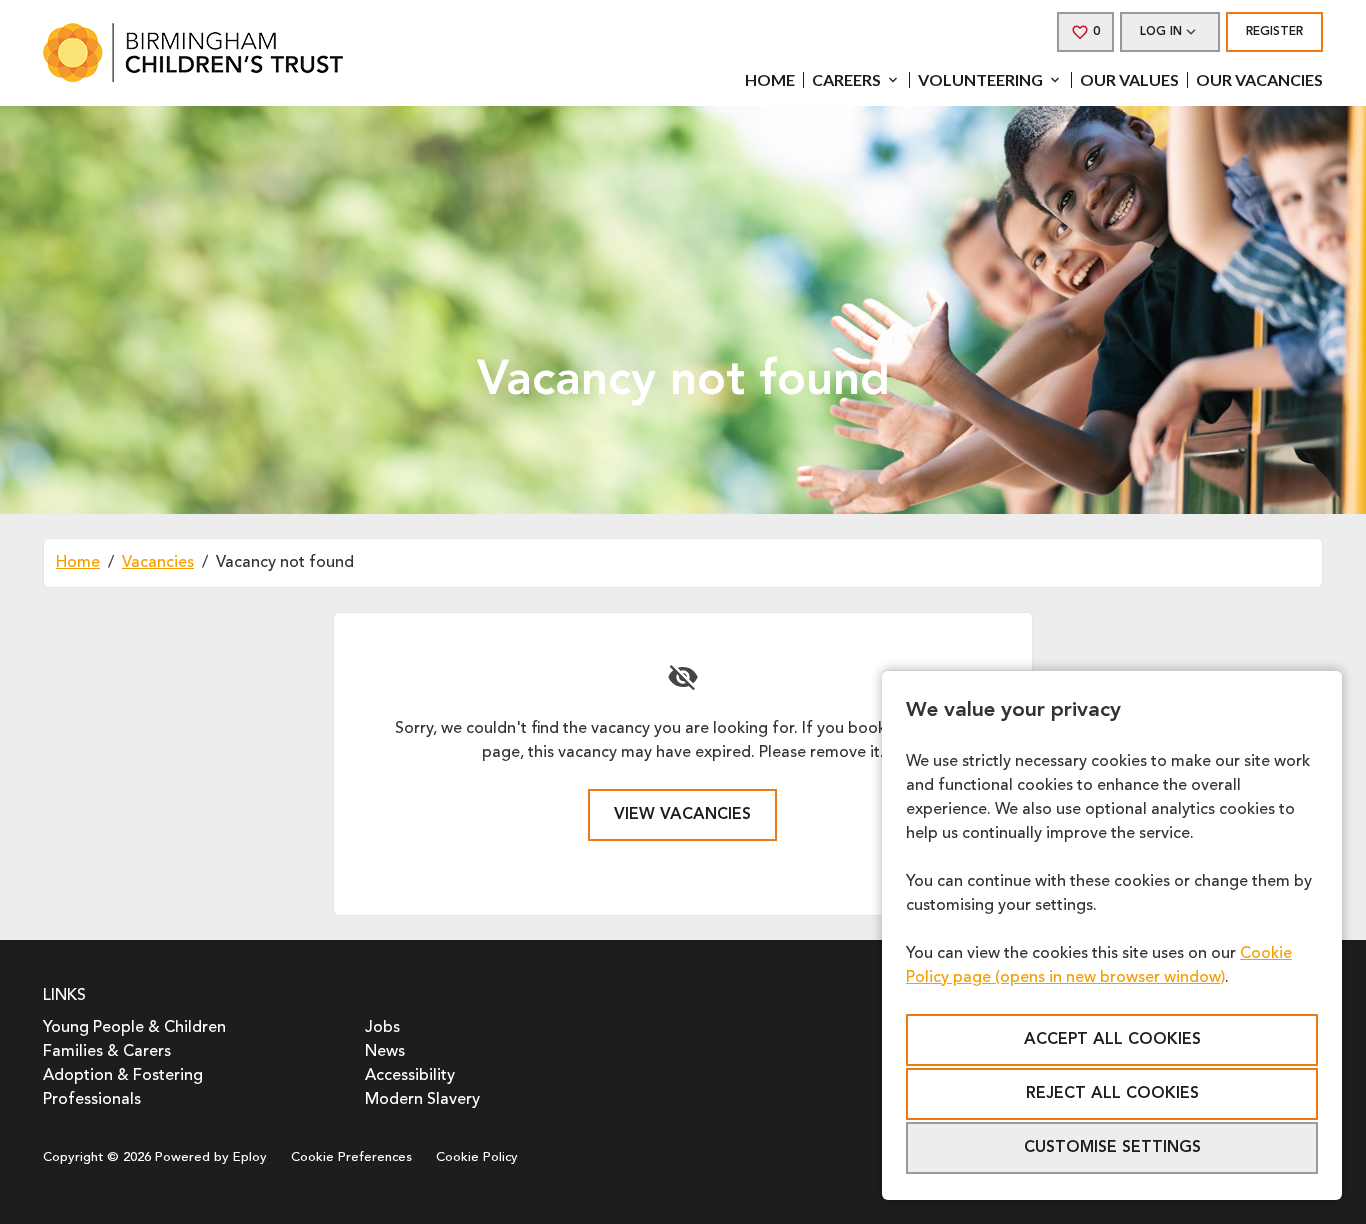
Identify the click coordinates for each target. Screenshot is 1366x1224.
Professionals (92, 1100)
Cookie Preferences (351, 1157)
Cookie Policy (477, 1157)
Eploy (250, 1157)
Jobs (382, 1028)
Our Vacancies (1259, 79)
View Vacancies (682, 815)
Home (770, 79)
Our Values (1129, 79)
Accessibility (410, 1076)
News (385, 1052)
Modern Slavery (422, 1100)
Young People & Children (134, 1028)
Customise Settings (1112, 1148)
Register (1274, 32)
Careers (846, 79)
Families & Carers (107, 1052)
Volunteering (980, 79)
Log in (1161, 32)
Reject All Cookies (1112, 1094)
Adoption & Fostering (123, 1076)
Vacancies (158, 563)
